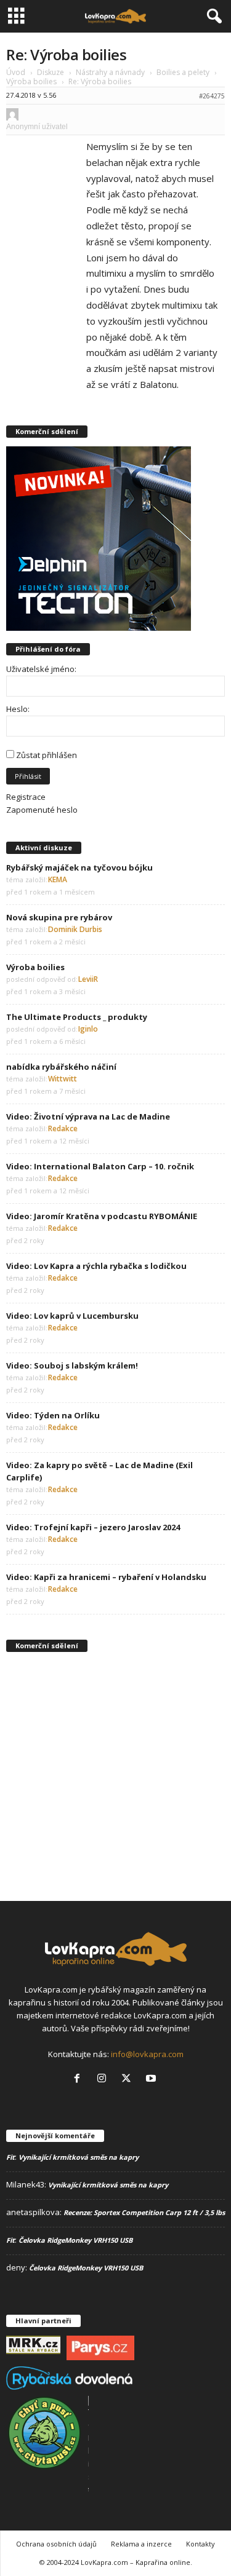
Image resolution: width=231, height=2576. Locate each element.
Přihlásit (28, 776)
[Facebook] (79, 2079)
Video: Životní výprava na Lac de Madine (88, 1116)
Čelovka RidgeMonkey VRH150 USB (75, 2240)
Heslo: (18, 709)
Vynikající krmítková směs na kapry (79, 2157)
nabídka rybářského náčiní (61, 1067)
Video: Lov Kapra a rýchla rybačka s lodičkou (96, 1266)
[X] (129, 2079)
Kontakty (201, 2544)
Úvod (16, 72)
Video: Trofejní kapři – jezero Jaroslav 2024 (93, 1527)
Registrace (26, 797)
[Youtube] (152, 2079)
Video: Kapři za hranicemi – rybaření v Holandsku (106, 1577)
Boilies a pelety (183, 72)
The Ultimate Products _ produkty (77, 1017)
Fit (10, 2157)
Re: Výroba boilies (66, 54)
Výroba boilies (31, 81)
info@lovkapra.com (147, 2054)
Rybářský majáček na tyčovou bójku (79, 867)
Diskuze (51, 72)
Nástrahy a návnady (110, 72)
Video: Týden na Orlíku (53, 1415)
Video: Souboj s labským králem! (72, 1365)
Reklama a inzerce (141, 2544)
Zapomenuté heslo (42, 810)
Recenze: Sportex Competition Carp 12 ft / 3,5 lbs (144, 2212)
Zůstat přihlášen (47, 755)
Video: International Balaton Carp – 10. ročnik (100, 1166)
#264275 (212, 96)
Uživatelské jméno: (41, 669)
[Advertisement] (115, 1776)
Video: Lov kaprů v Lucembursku (72, 1316)
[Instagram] (104, 2079)
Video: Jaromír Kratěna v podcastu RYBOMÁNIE (102, 1216)
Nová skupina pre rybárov (59, 917)
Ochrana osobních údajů (56, 2544)
